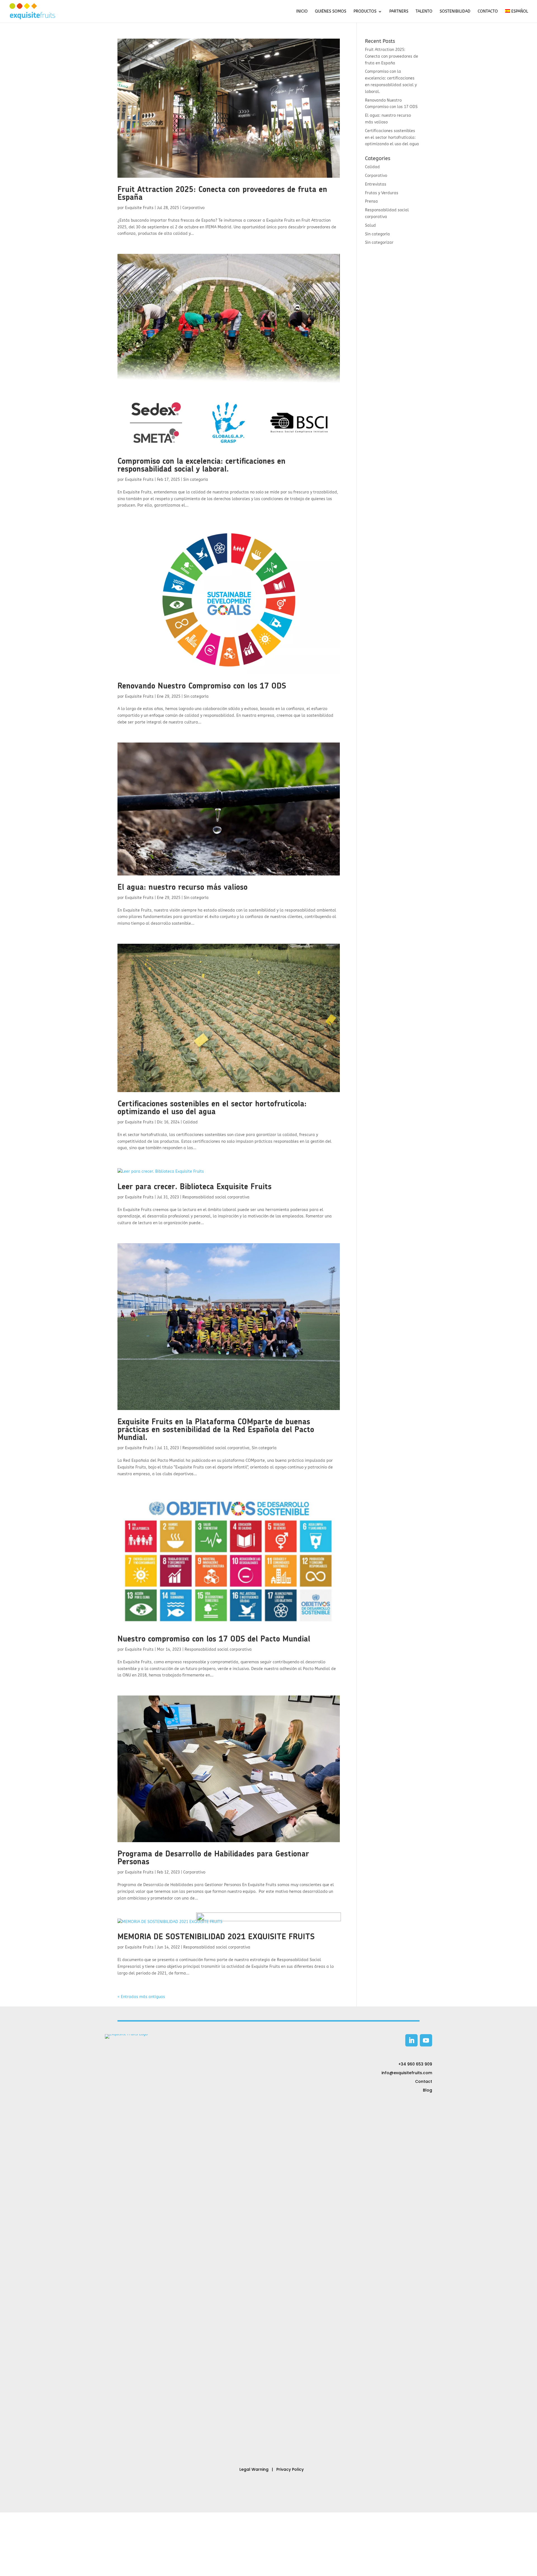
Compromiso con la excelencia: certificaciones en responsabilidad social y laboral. (202, 466)
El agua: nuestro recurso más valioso (182, 888)
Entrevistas (376, 184)
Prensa (371, 201)
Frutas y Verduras (382, 193)
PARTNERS (399, 12)
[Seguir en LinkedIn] (411, 2040)
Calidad (190, 1122)
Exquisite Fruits (139, 208)
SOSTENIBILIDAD (455, 12)
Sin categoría (196, 480)
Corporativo (193, 208)
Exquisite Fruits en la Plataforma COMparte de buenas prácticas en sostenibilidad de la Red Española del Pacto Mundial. (216, 1430)
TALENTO (424, 12)
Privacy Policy (290, 2469)
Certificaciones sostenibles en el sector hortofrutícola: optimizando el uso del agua (212, 1108)
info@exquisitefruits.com (407, 2073)
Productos (365, 12)
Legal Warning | (258, 2469)
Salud (370, 225)
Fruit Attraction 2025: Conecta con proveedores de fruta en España (392, 56)
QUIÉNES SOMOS (331, 12)
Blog (428, 2090)
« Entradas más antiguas (141, 1997)
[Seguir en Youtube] (426, 2040)
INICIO (302, 12)
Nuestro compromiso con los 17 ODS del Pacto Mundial (214, 1640)
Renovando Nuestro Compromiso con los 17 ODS (202, 687)
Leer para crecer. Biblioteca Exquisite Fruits (195, 1187)
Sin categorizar (379, 243)
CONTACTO (488, 12)
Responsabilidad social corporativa (216, 1197)
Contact (424, 2081)
